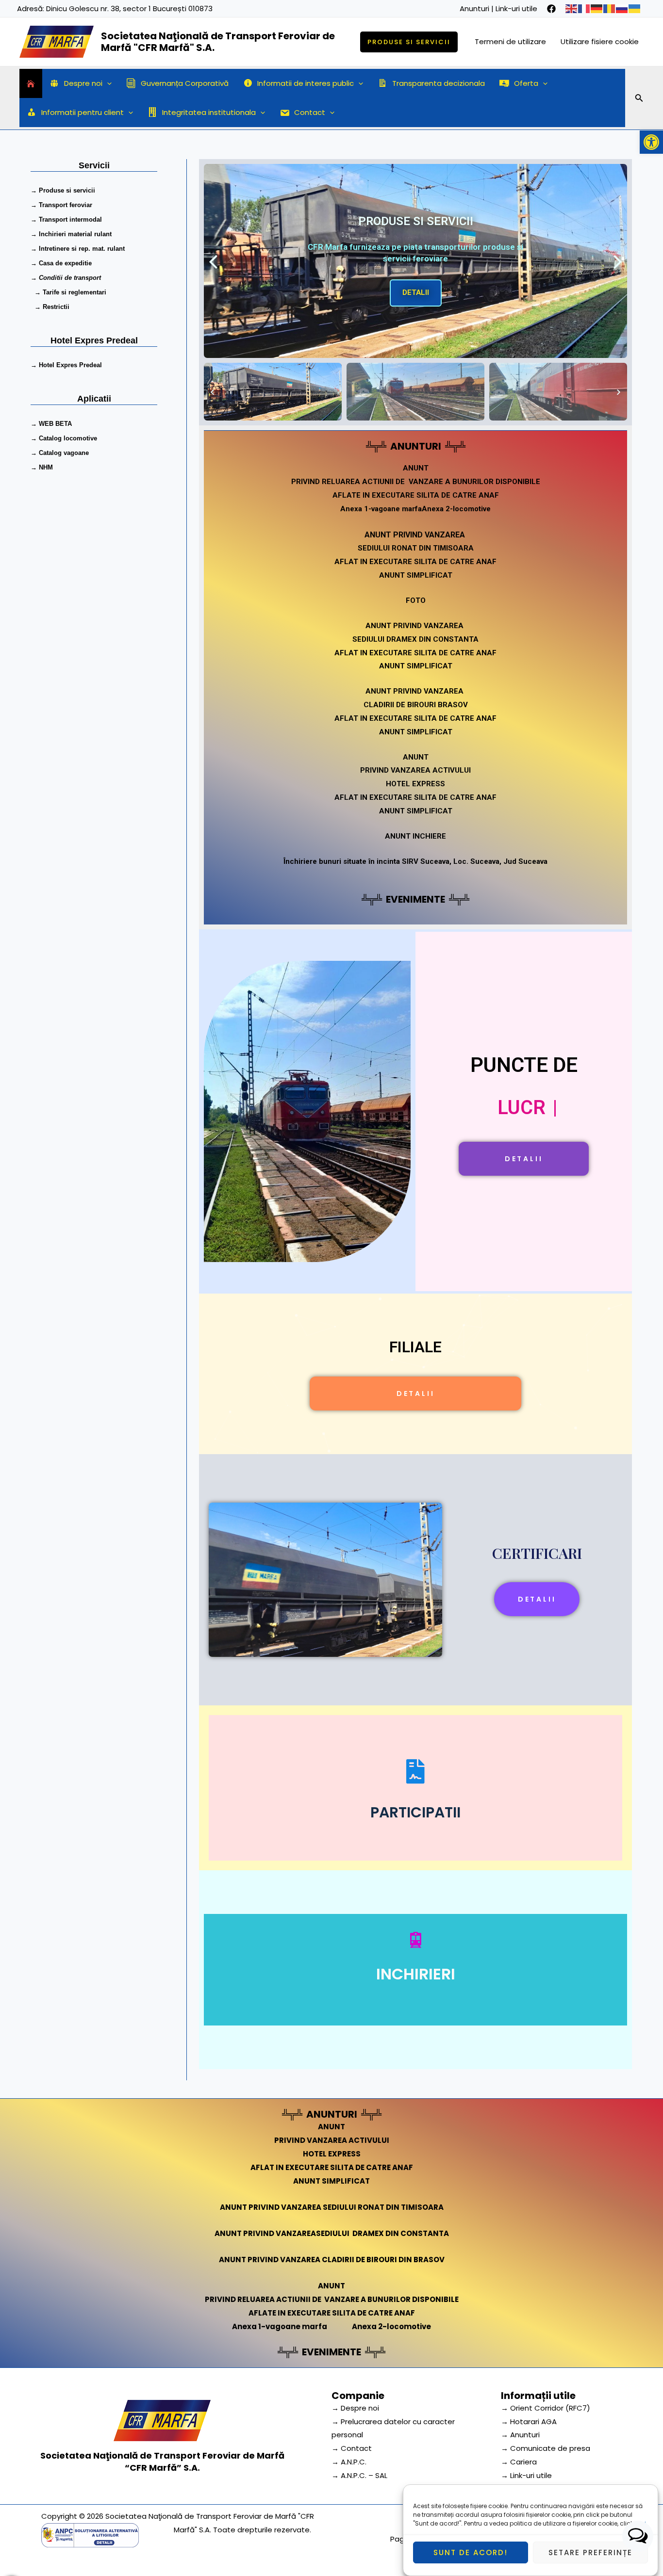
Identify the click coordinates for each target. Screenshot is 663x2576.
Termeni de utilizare (510, 41)
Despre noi (83, 83)
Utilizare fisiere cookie (600, 41)
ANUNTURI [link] (416, 446)
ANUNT (416, 757)
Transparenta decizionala (439, 83)
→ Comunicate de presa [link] (546, 2448)
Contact (310, 112)
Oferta (526, 83)
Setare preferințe (590, 2552)
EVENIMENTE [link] (415, 899)
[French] (584, 8)
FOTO (416, 600)
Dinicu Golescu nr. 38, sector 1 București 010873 (129, 8)
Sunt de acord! (471, 2552)
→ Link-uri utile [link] (526, 2475)
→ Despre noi (355, 2408)
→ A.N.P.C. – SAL (359, 2475)
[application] (107, 83)
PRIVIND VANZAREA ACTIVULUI (415, 770)
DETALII (416, 287)
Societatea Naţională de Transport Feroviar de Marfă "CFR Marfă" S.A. (218, 42)
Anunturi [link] (474, 8)
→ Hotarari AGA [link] (529, 2422)
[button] (651, 142)
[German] (597, 8)
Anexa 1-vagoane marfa (381, 509)
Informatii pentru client (83, 112)
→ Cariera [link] (519, 2462)
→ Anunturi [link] (520, 2435)
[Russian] (622, 8)
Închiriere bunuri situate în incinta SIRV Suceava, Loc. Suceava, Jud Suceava (415, 861)
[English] (572, 8)
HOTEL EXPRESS (415, 784)
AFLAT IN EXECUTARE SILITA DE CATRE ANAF (415, 562)
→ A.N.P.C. (349, 2462)
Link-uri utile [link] (516, 8)
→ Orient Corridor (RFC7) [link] (546, 2408)
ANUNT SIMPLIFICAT (416, 575)
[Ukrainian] (635, 8)
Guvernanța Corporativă (185, 83)
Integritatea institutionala (209, 112)
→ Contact (352, 2448)
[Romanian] (610, 8)
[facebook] (551, 9)
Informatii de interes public (306, 83)
